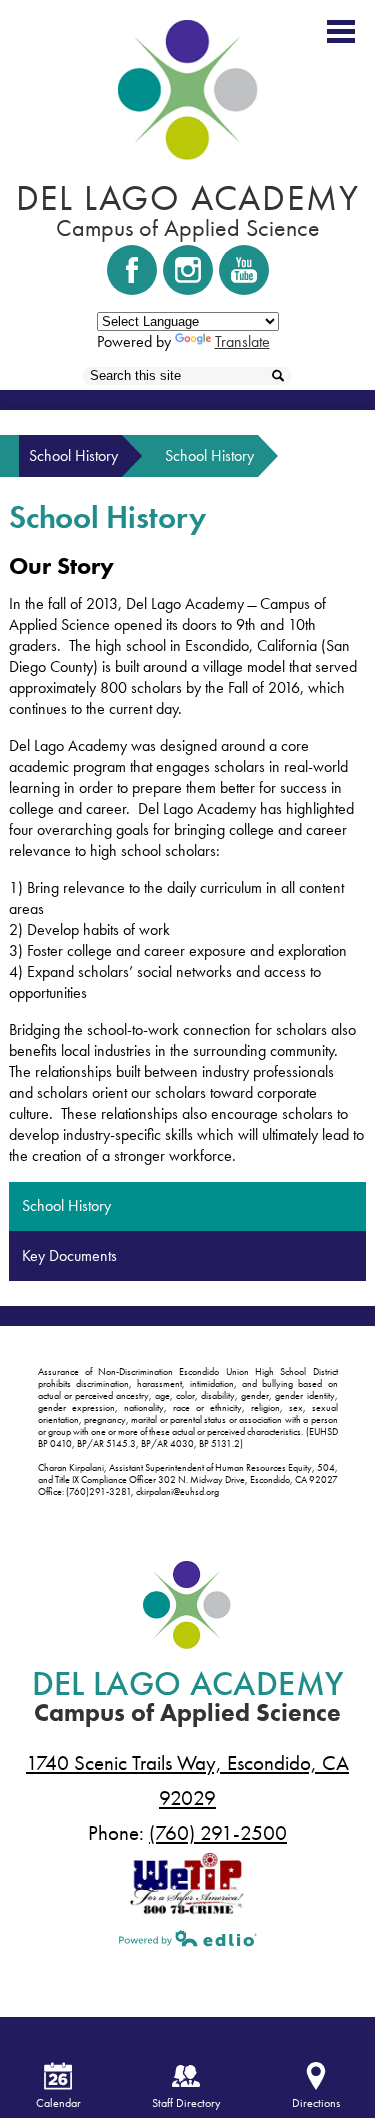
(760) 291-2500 (218, 1833)
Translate (242, 341)
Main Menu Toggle (341, 31)
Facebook (132, 270)
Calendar (58, 2103)
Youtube (244, 270)
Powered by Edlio (188, 1938)
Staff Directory (186, 2103)
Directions (316, 2103)
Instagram (188, 270)
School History (73, 455)
